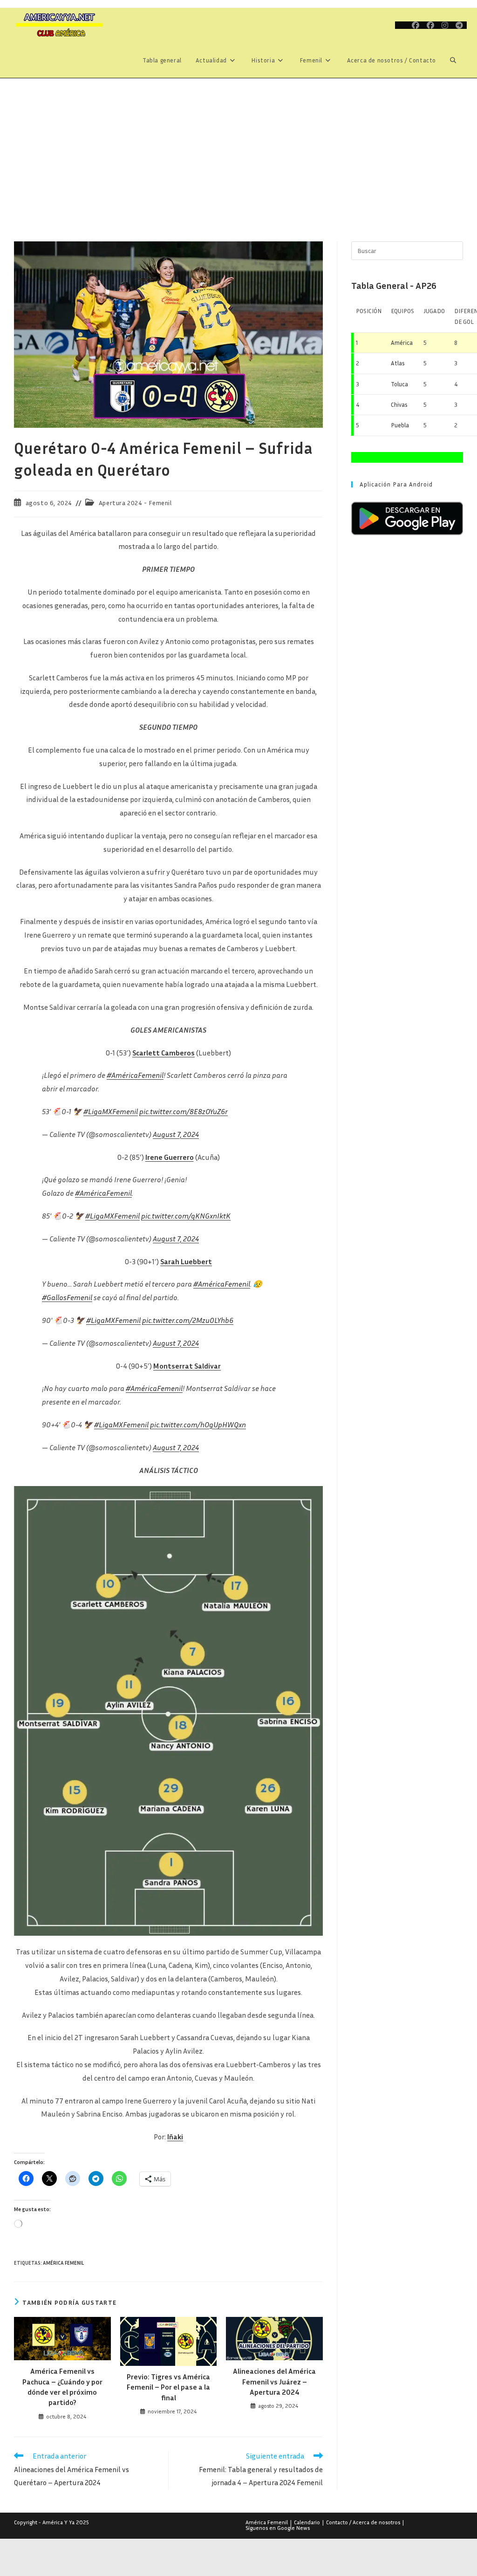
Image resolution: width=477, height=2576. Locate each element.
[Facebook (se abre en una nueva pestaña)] (416, 25)
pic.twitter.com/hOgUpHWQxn (198, 1425)
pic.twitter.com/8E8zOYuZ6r (184, 1111)
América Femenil (63, 2263)
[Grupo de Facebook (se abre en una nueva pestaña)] (430, 25)
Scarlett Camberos (164, 1053)
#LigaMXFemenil (111, 1111)
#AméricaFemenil (135, 1075)
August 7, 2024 (176, 1134)
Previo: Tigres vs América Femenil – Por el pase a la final (168, 2387)
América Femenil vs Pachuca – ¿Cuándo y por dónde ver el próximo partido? (62, 2387)
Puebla (400, 425)
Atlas (398, 363)
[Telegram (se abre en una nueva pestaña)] (459, 25)
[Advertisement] (238, 148)
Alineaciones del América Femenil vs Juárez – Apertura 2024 (274, 2381)
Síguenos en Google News (278, 2528)
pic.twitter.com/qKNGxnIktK (186, 1216)
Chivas (399, 404)
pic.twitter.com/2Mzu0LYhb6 (188, 1320)
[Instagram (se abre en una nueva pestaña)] (445, 25)
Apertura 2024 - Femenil (135, 503)
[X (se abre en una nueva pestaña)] (402, 25)
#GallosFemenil (67, 1297)
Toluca (399, 384)
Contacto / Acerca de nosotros (363, 2522)
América (402, 343)
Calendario (307, 2522)
